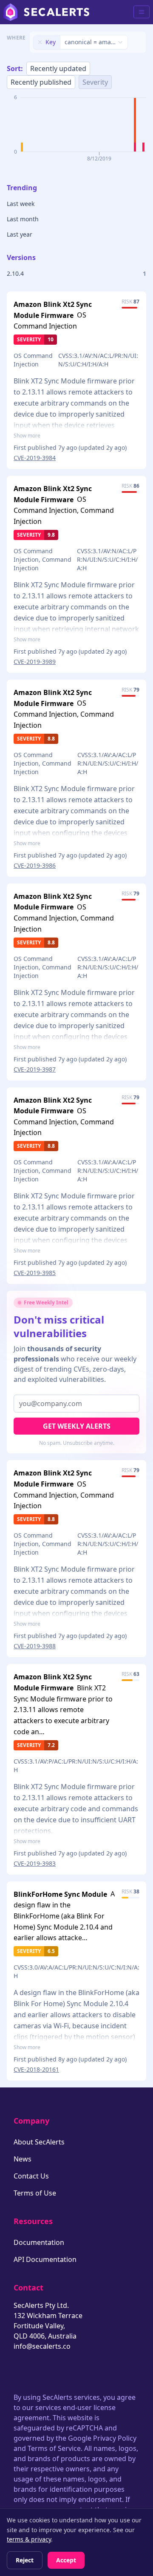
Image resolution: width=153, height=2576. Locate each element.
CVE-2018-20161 (36, 2069)
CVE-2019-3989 (35, 662)
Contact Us (31, 2176)
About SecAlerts (39, 2142)
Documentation (39, 2242)
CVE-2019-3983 (35, 1863)
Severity (95, 82)
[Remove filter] (40, 42)
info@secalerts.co (42, 2346)
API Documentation (45, 2259)
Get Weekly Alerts (77, 1426)
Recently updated (58, 69)
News (23, 2159)
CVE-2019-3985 (35, 1273)
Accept (66, 2560)
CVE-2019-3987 (35, 1069)
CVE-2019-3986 (35, 865)
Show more (27, 436)
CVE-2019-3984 (35, 458)
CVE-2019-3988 (35, 1646)
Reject (25, 2560)
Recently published (41, 82)
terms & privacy (29, 2539)
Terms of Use (35, 2193)
